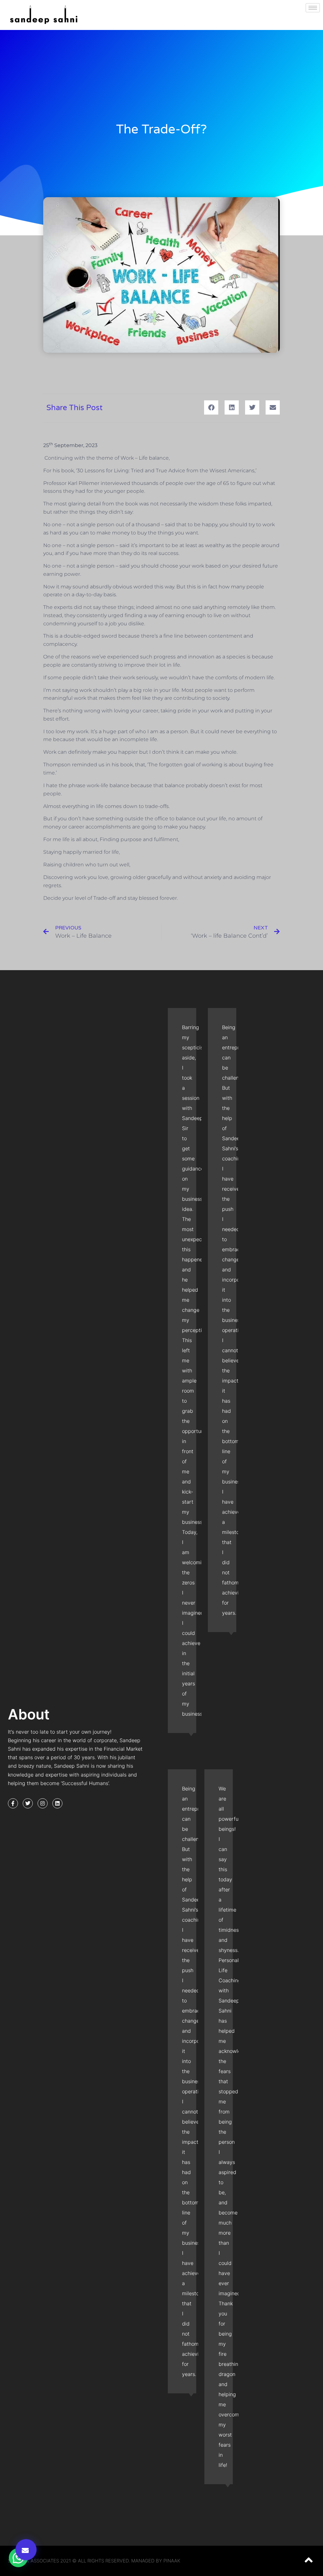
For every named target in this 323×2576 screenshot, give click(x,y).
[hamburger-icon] (313, 8)
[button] (26, 2550)
